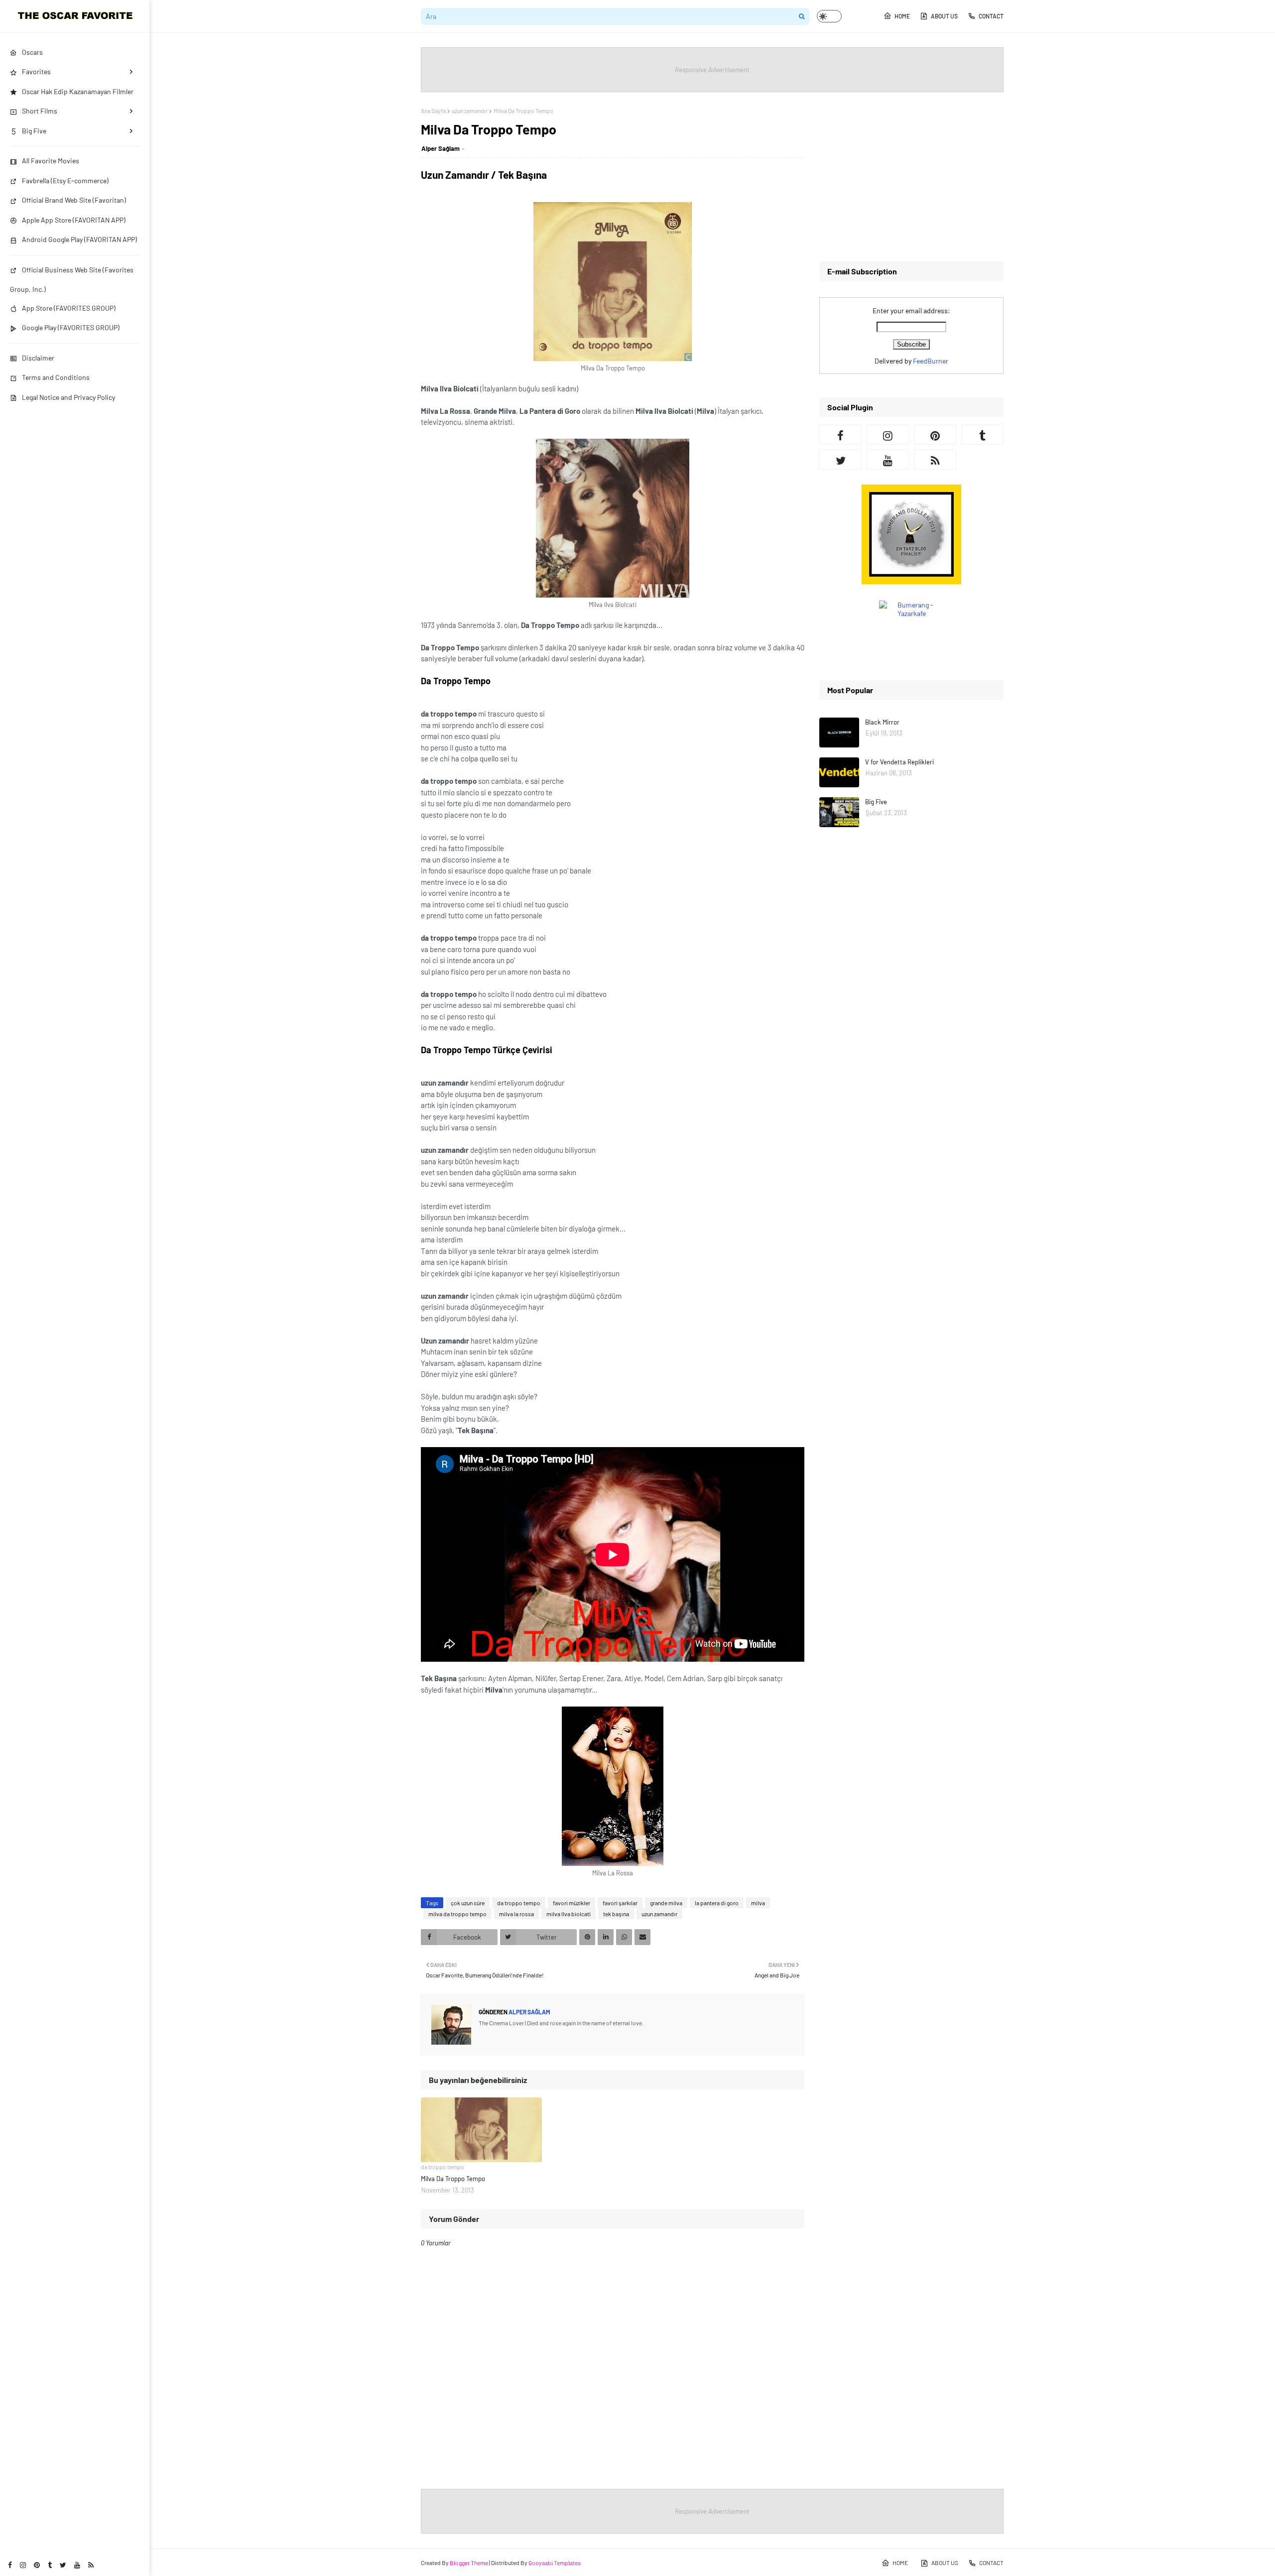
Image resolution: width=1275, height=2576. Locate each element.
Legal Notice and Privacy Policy (68, 397)
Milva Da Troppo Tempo (453, 2179)
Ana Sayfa (433, 111)
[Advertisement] (911, 177)
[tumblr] (50, 2565)
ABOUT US (944, 16)
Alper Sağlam (441, 148)
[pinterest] (37, 2565)
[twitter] (63, 2565)
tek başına (616, 1914)
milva (758, 1903)
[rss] (91, 2565)
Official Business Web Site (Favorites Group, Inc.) (72, 279)
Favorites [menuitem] (36, 71)
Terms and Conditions (56, 377)
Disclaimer (38, 358)
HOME (902, 16)
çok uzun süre (468, 1903)
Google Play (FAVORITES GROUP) (71, 327)
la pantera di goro (717, 1903)
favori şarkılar (620, 1903)
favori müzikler (572, 1903)
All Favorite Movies (51, 161)
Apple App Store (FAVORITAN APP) (74, 220)
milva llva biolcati (569, 1914)
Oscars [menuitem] (32, 52)
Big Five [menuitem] (34, 131)
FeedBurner (931, 361)
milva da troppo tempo (457, 1914)
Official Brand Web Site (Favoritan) (74, 200)
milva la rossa (516, 1914)
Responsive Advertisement (712, 70)
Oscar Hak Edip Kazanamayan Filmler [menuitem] (78, 91)
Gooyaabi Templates (555, 2563)
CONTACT (991, 16)
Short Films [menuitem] (40, 111)
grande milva (666, 1903)
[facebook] (10, 2565)
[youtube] (77, 2565)
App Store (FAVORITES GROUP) (69, 308)
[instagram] (23, 2565)
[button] (829, 16)
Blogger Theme (469, 2563)
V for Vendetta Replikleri (899, 762)
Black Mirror (882, 722)
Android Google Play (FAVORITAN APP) (79, 239)
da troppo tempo (519, 1903)
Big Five (876, 802)
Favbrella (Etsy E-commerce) (65, 181)
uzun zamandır (470, 111)
